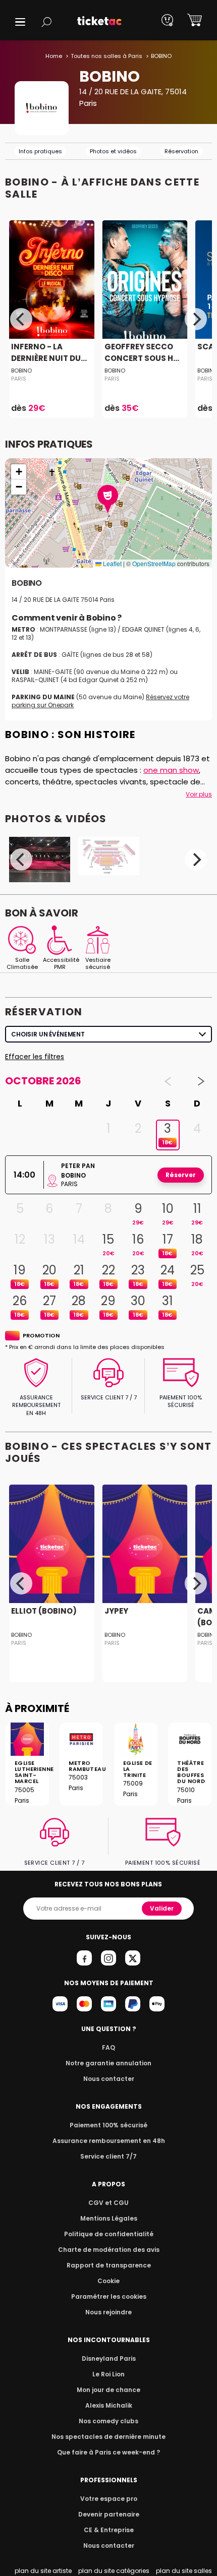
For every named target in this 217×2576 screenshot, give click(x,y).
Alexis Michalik (109, 2405)
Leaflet (112, 563)
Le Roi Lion (108, 2374)
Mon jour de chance (108, 2390)
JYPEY (116, 1611)
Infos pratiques (40, 151)
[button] (20, 22)
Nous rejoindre (108, 2312)
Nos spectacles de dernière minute (108, 2437)
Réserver (181, 1175)
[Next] (196, 319)
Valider (162, 1908)
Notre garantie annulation (108, 2063)
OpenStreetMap (154, 563)
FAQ (108, 2047)
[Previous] (21, 319)
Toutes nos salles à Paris (106, 56)
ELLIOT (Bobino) (44, 1611)
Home (54, 56)
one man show (171, 770)
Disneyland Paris (109, 2358)
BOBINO (21, 371)
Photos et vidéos (113, 151)
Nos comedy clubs (108, 2421)
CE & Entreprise (109, 2530)
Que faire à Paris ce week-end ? (108, 2452)
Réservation (181, 151)
